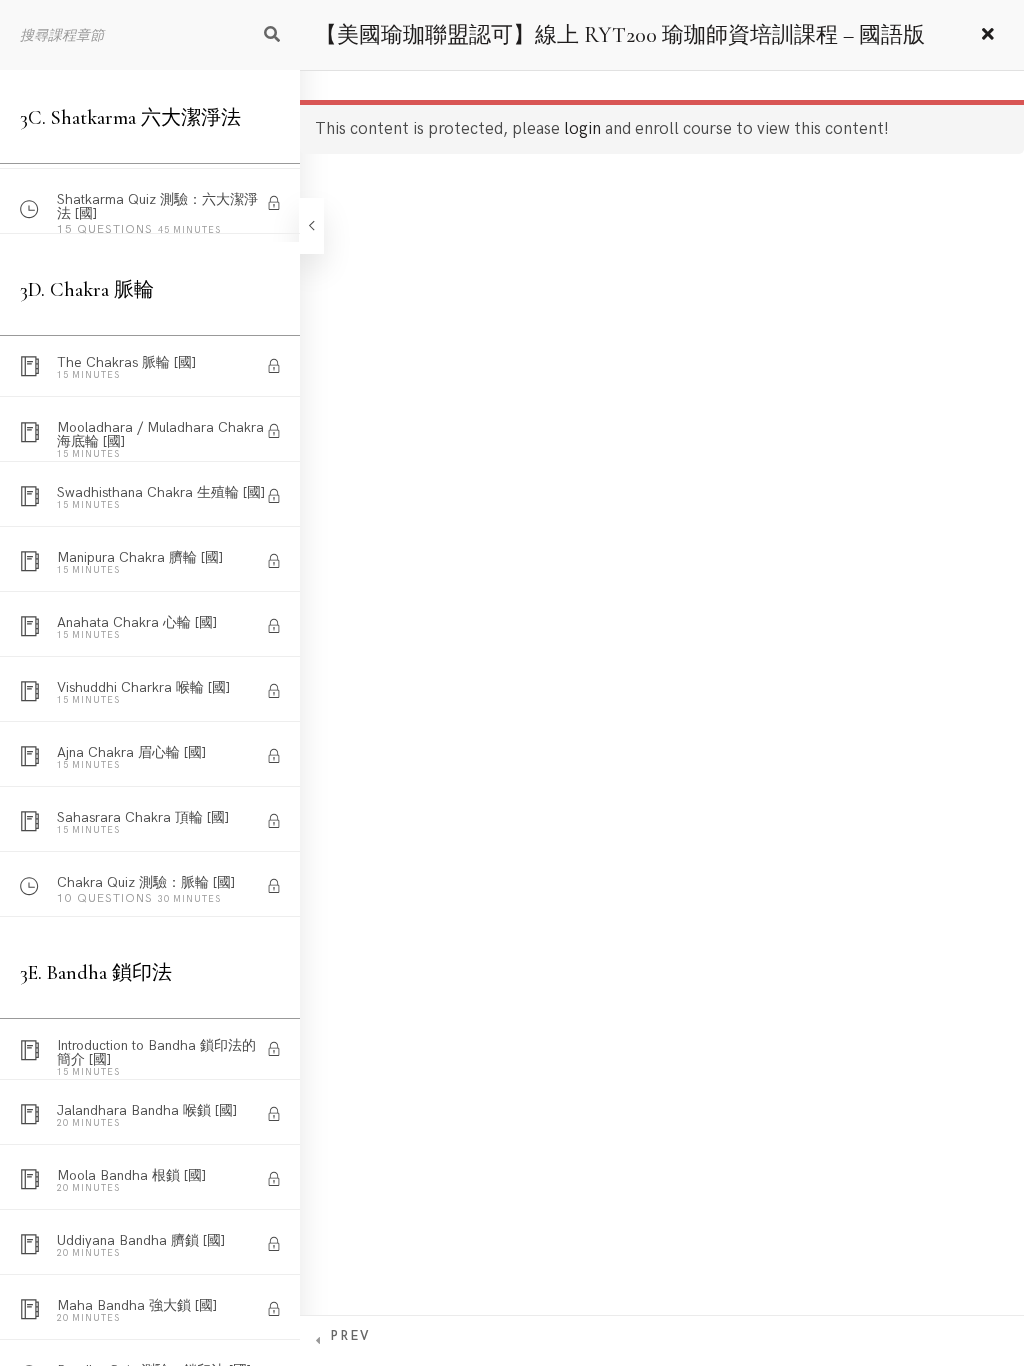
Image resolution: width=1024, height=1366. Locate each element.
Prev (350, 1336)
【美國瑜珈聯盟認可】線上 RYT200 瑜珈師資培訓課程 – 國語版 (620, 35)
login (582, 129)
